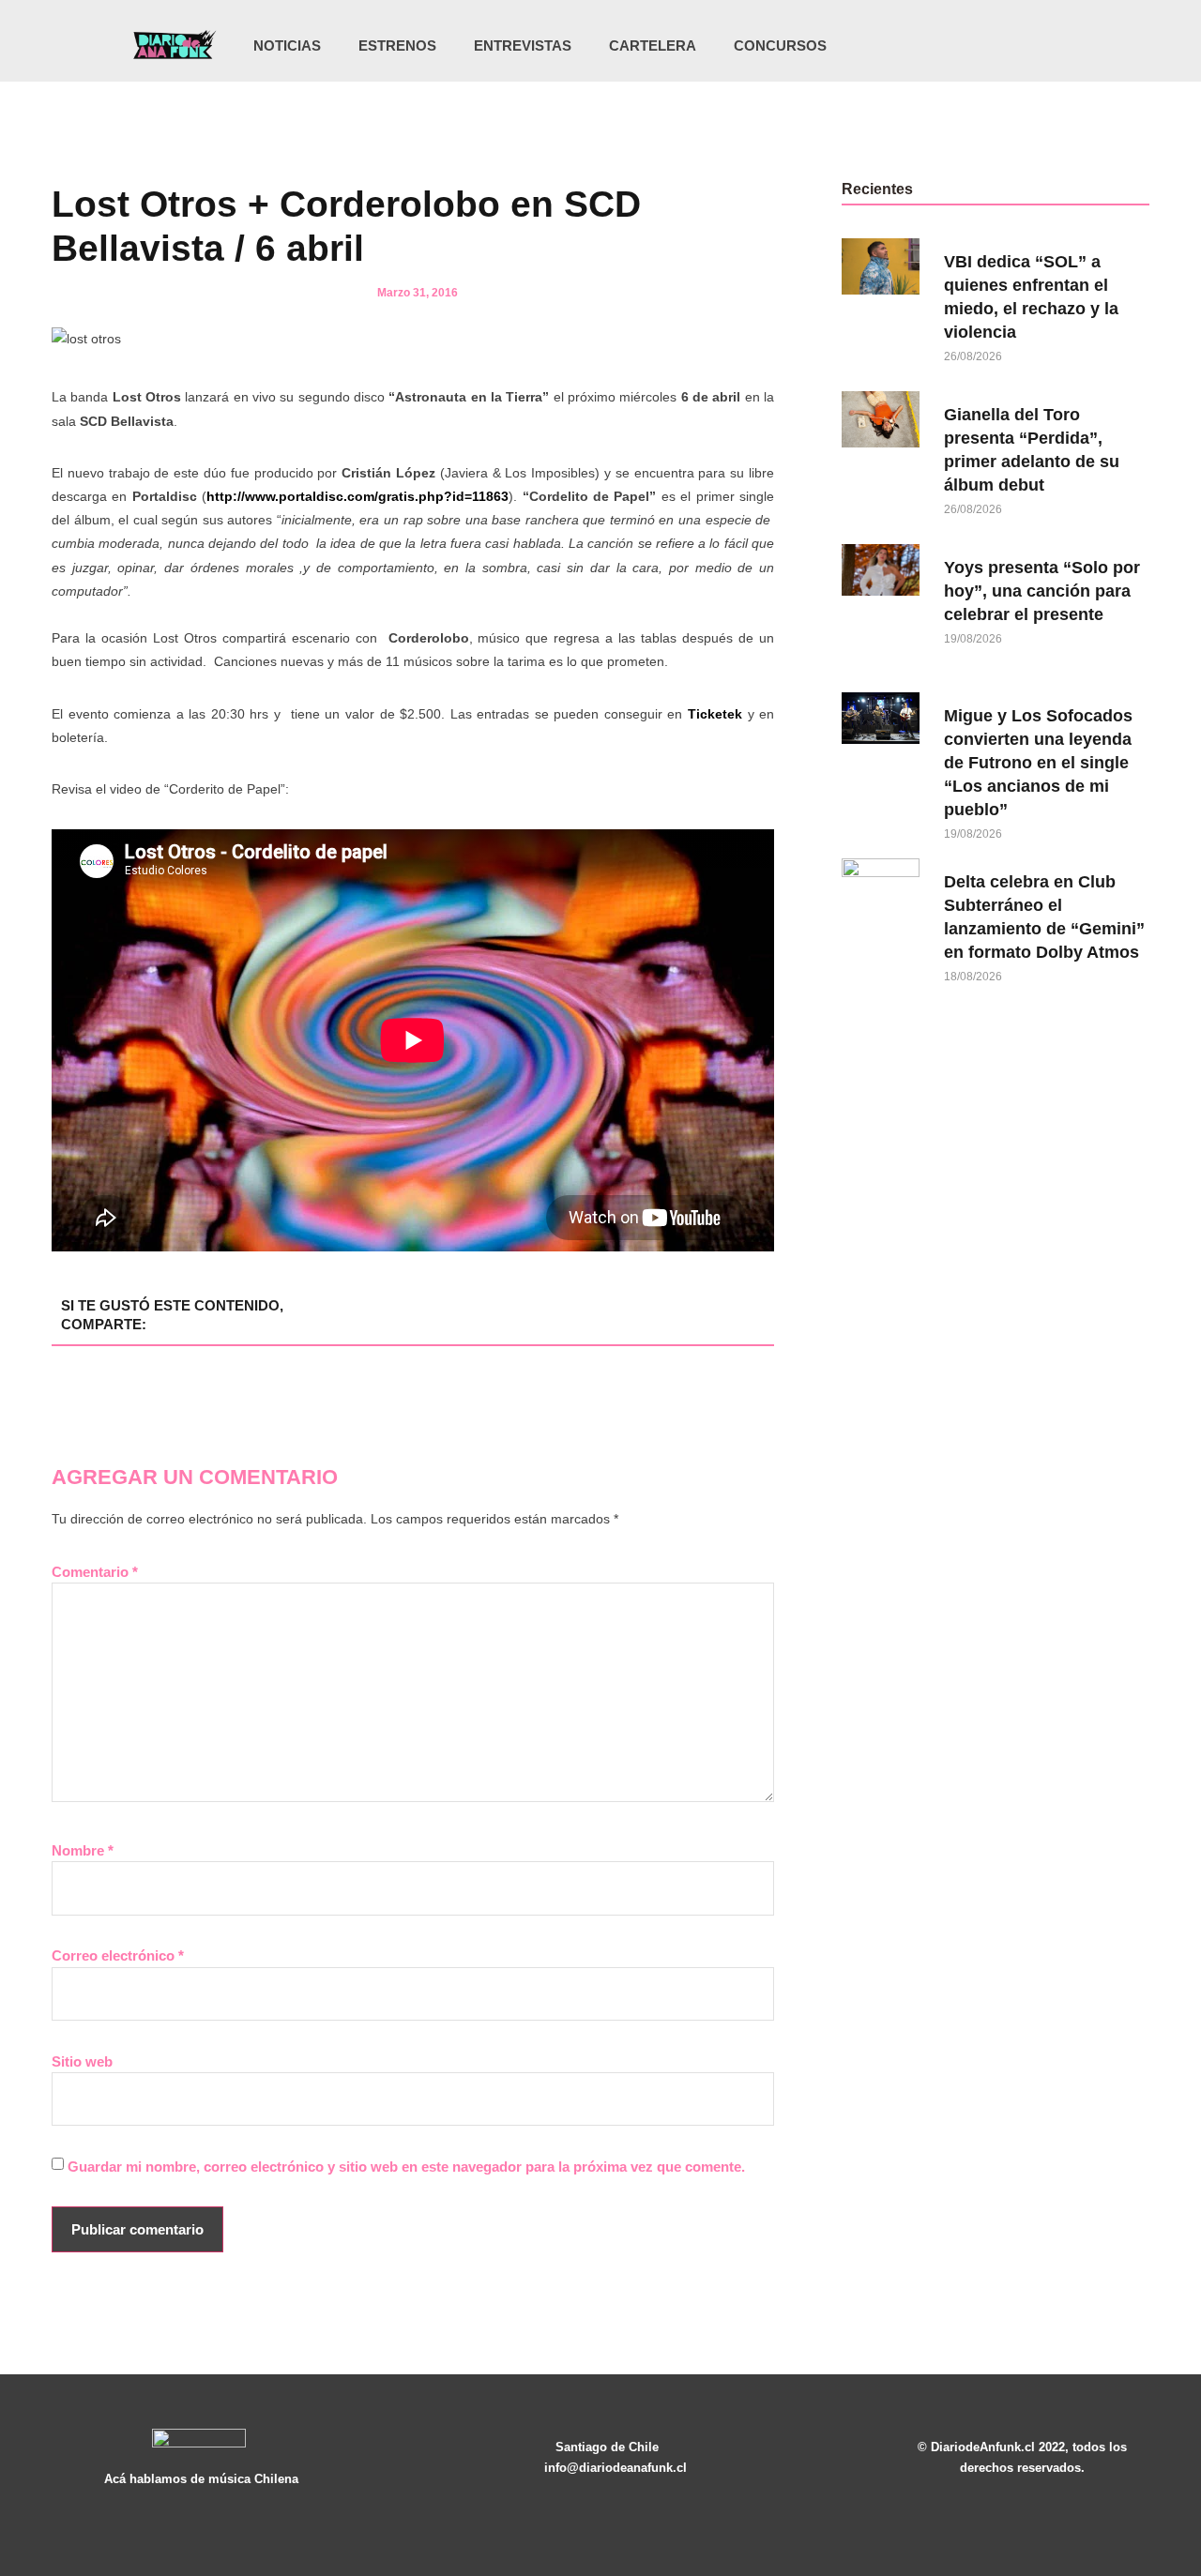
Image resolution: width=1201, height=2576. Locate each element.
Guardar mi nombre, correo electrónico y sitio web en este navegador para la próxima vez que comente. (406, 2167)
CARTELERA (653, 45)
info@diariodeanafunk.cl (616, 2468)
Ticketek (715, 714)
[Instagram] (963, 46)
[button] (1069, 47)
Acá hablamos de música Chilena (201, 2479)
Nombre (83, 1850)
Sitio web (82, 2061)
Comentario (95, 1572)
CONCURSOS (780, 45)
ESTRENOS (397, 45)
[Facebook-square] (1001, 46)
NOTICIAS (287, 45)
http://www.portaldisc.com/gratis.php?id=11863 (357, 496)
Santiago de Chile (607, 2447)
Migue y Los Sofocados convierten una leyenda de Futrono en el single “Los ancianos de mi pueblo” (1038, 763)
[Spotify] (1040, 46)
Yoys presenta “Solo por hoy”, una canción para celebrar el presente (1042, 591)
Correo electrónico (118, 1955)
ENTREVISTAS (523, 45)
